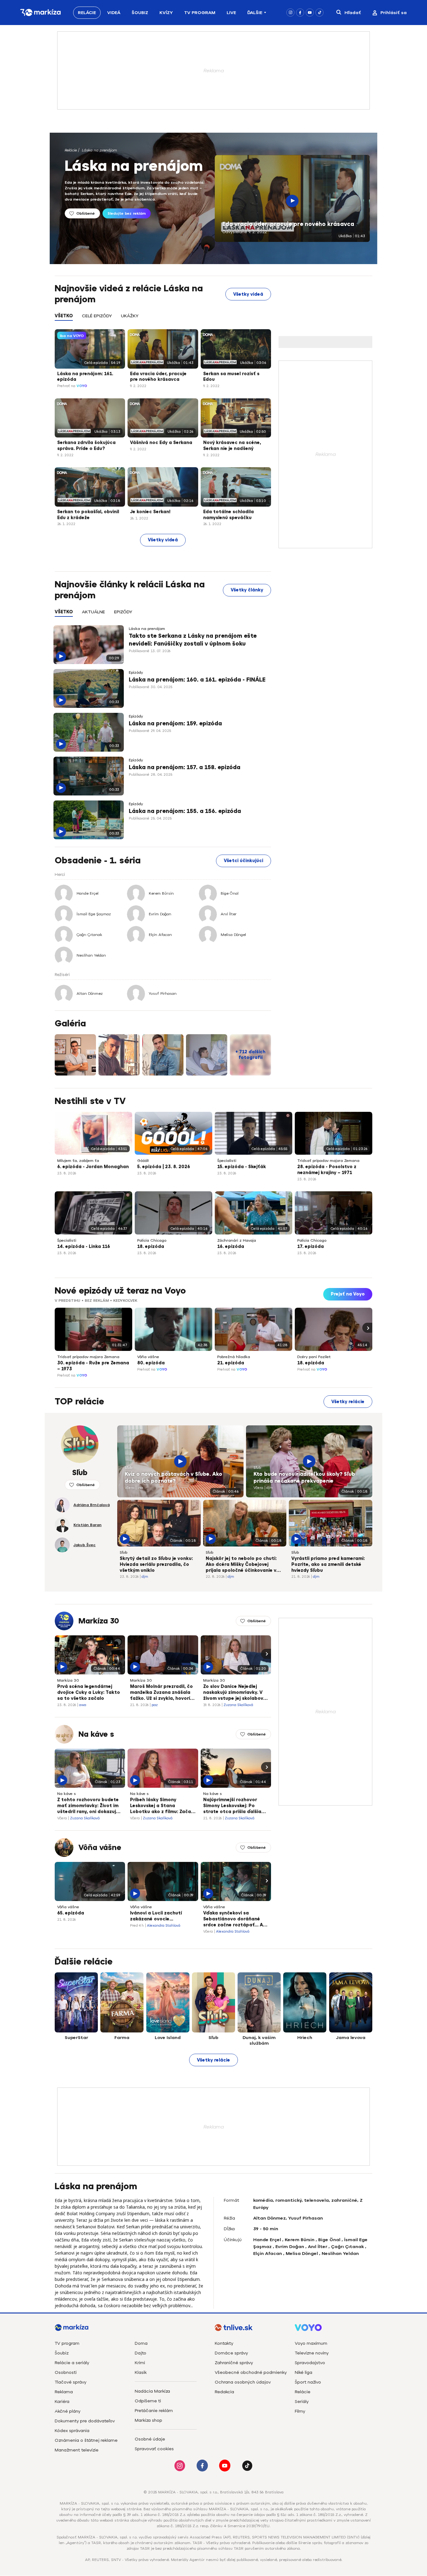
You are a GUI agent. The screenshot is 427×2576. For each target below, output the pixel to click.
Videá (114, 13)
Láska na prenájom (99, 150)
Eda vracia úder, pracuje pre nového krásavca (288, 224)
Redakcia (224, 2392)
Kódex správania (72, 2431)
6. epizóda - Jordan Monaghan (93, 1167)
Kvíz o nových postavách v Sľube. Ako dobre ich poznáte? (173, 1478)
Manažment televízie (77, 2450)
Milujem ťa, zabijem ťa (78, 1161)
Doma (141, 2343)
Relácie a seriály (72, 2363)
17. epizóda (311, 1247)
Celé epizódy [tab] (97, 316)
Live (231, 13)
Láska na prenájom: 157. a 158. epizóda (185, 767)
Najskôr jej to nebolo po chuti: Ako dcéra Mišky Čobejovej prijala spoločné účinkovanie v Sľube (241, 1565)
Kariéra (62, 2402)
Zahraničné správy (234, 2363)
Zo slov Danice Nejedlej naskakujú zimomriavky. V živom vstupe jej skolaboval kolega (235, 1693)
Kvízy (166, 13)
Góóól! (143, 1161)
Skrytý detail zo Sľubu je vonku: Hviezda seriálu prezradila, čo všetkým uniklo (156, 1564)
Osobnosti (66, 2372)
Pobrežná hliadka (234, 1357)
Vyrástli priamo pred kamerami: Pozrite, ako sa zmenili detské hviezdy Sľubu (328, 1564)
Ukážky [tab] (130, 316)
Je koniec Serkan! (150, 512)
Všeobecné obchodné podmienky (251, 2372)
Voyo (82, 386)
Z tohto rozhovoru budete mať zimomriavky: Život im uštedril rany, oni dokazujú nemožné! (88, 1806)
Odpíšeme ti (148, 2401)
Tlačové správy (70, 2382)
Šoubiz (140, 13)
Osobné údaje (150, 2439)
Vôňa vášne (148, 1357)
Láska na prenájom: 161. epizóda (85, 377)
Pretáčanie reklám (154, 2411)
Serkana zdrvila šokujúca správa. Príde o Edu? (86, 446)
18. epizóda (151, 1247)
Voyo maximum (311, 2343)
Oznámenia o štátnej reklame (86, 2440)
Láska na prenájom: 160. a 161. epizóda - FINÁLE (197, 680)
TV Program (200, 13)
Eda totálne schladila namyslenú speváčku (229, 515)
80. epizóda (151, 1363)
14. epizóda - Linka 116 (84, 1247)
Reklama (64, 2392)
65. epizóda (71, 1913)
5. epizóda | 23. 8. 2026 (164, 1167)
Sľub (128, 1468)
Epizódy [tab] (123, 612)
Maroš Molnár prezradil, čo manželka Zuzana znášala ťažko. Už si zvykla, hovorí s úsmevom (162, 1693)
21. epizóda (231, 1363)
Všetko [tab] (64, 316)
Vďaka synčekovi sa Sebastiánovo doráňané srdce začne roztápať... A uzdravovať (233, 1919)
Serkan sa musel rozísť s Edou (231, 377)
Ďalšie (255, 13)
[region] (163, 319)
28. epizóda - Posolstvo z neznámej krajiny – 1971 (327, 1170)
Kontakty (224, 2343)
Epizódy (136, 672)
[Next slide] (367, 1328)
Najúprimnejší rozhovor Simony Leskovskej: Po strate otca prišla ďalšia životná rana (232, 1806)
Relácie (87, 13)
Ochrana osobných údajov (243, 2382)
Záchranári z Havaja (237, 1240)
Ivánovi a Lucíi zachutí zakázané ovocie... (156, 1916)
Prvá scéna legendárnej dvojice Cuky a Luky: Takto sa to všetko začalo (89, 1692)
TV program (67, 2343)
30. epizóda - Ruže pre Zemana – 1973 (93, 1366)
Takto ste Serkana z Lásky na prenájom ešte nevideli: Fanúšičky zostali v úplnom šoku (193, 640)
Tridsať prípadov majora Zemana (328, 1161)
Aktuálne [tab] (93, 612)
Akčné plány (68, 2411)
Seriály (302, 2402)
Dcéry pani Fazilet (314, 1357)
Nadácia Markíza (152, 2391)
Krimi (140, 2363)
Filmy (300, 2411)
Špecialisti (227, 1161)
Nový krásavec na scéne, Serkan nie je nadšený (232, 446)
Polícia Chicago (152, 1240)
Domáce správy (231, 2353)
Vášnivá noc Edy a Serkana (161, 443)
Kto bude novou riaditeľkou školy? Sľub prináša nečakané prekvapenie (304, 1478)
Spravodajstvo (310, 2363)
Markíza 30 (99, 1621)
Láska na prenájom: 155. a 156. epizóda (185, 811)
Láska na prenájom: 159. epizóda (175, 723)
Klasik (141, 2372)
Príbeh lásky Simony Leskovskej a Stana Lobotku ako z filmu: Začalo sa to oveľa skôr (163, 1806)
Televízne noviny (312, 2353)
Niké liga (304, 2372)
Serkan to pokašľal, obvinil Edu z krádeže (88, 515)
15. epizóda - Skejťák (242, 1167)
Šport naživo (308, 2382)
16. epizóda (231, 1247)
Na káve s (96, 1734)
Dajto (141, 2353)
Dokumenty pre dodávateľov (85, 2421)
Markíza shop (148, 2420)
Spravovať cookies (154, 2449)
